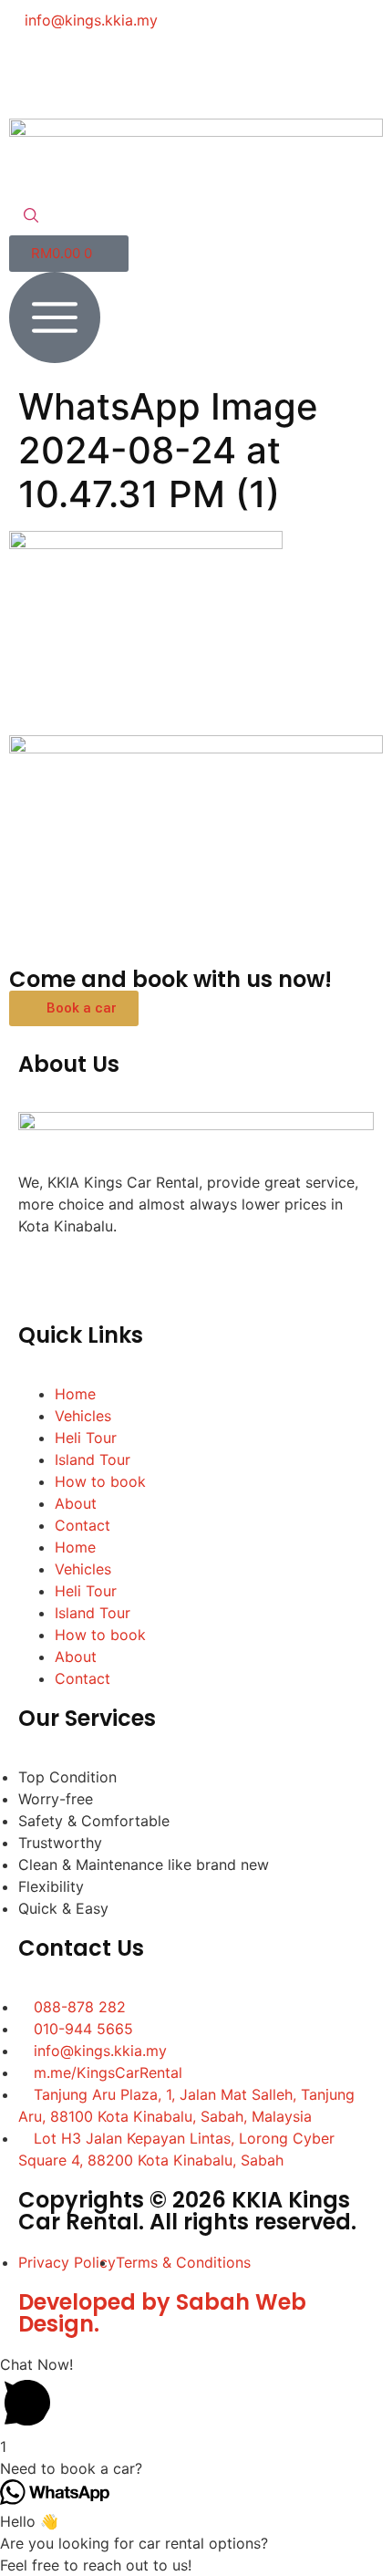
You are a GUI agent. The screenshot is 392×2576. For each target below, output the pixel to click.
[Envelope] (182, 72)
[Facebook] (32, 72)
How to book (100, 1481)
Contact (83, 1525)
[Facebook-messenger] (82, 72)
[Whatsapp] (132, 72)
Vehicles (83, 1416)
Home (75, 1394)
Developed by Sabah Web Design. (162, 2313)
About (76, 1503)
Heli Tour (86, 1438)
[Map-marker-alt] (232, 72)
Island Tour (93, 1459)
